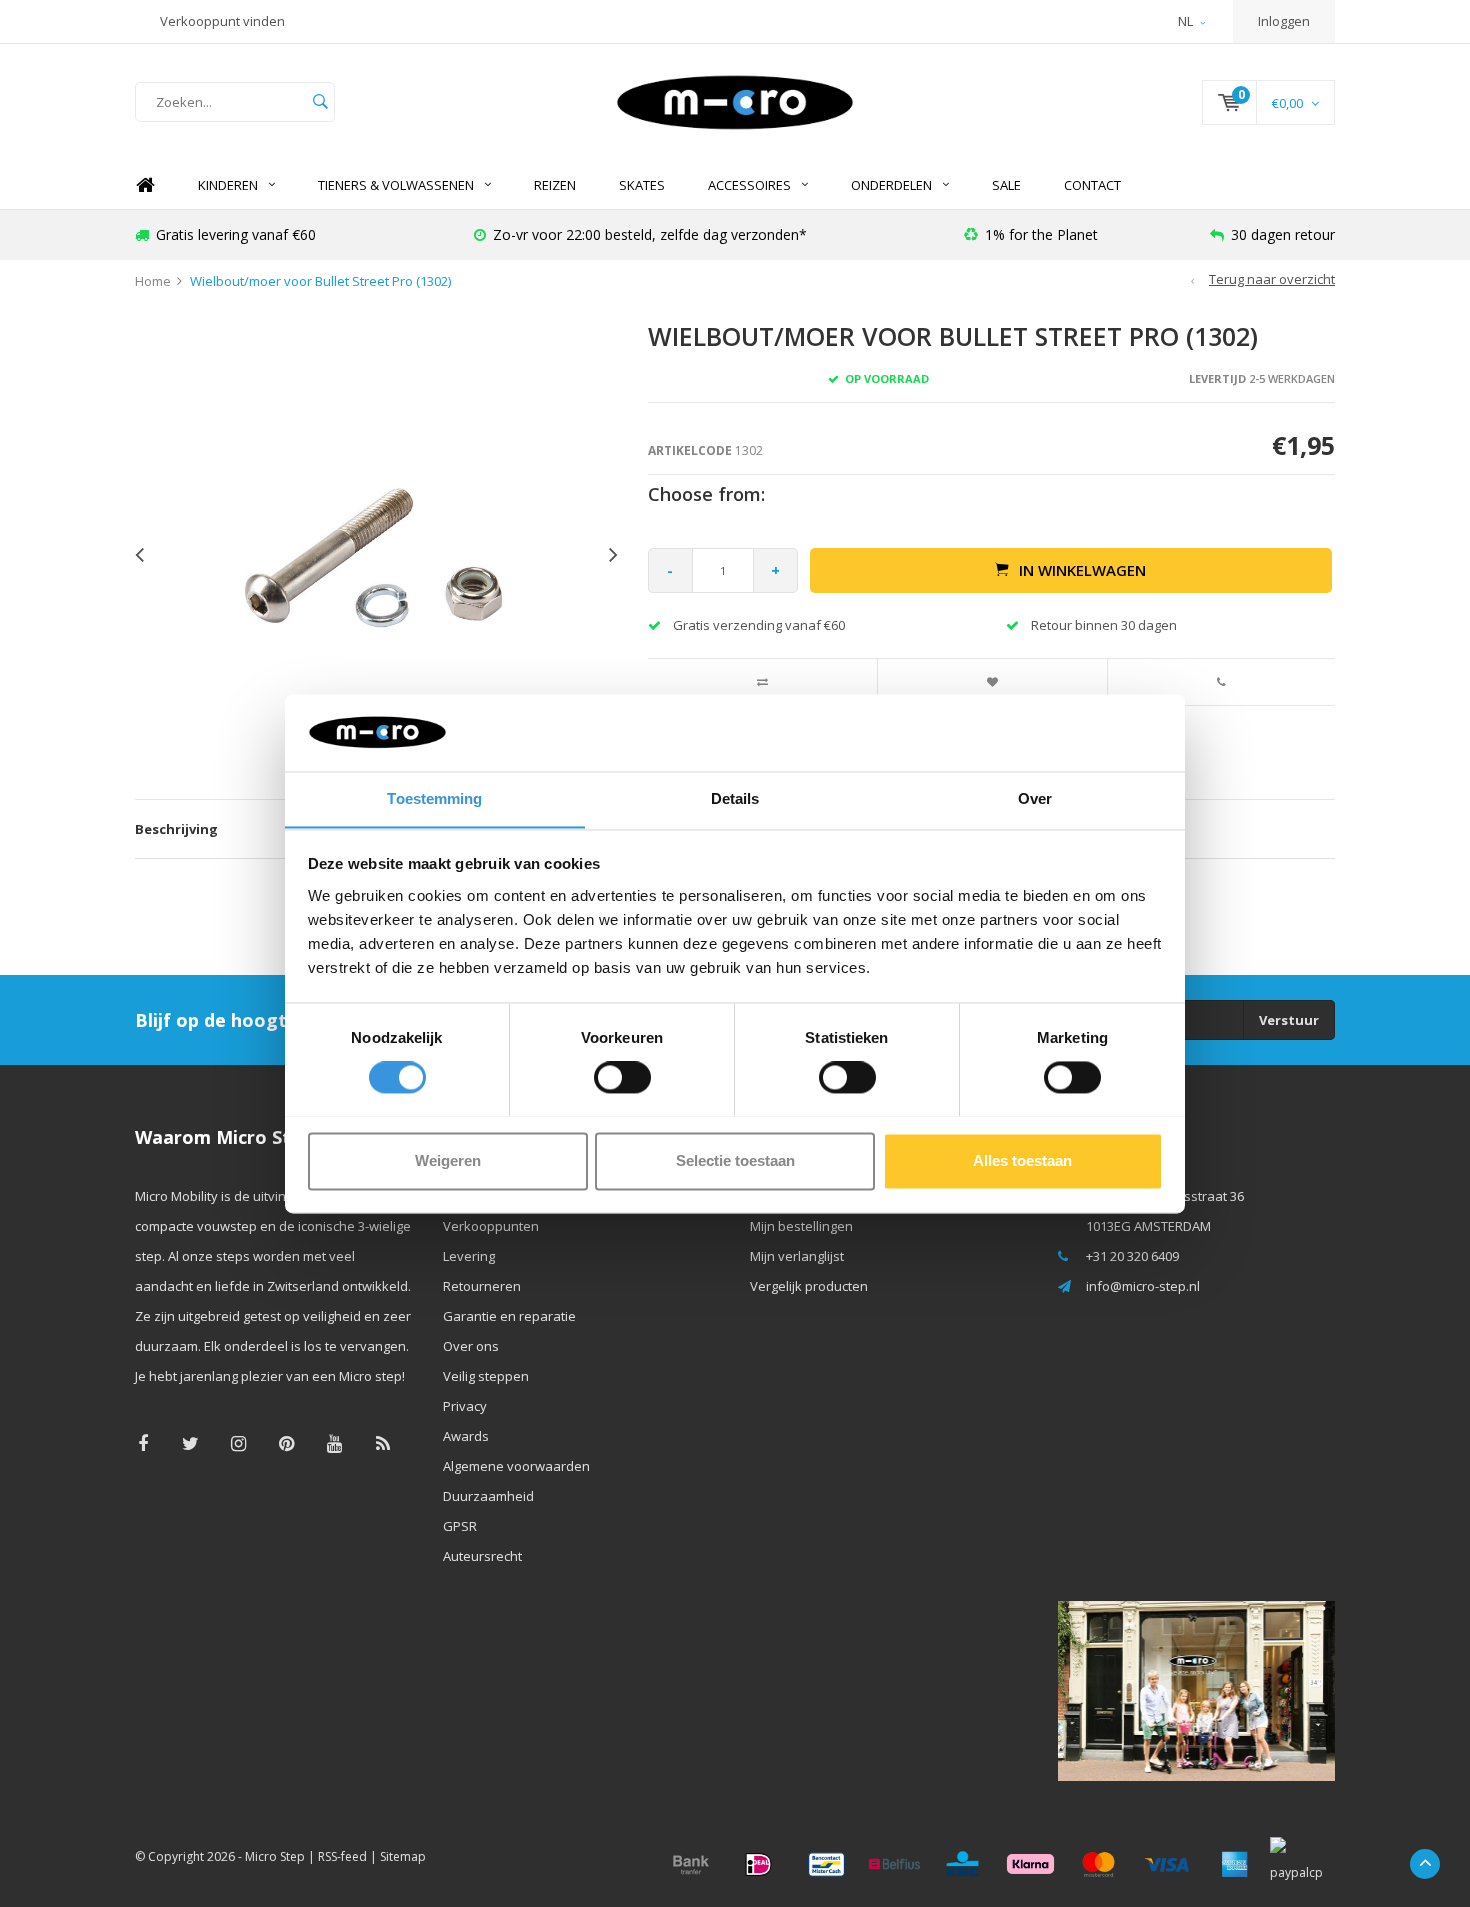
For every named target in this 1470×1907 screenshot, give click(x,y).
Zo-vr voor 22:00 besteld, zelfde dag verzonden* (650, 234)
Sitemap (403, 1856)
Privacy (465, 1406)
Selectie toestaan (735, 1160)
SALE (1006, 185)
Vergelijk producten (809, 1286)
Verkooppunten (491, 1226)
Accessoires (749, 185)
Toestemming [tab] (434, 798)
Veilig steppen (486, 1376)
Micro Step (275, 1856)
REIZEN (555, 185)
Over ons (471, 1346)
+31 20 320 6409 (1132, 1256)
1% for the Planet (1041, 234)
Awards (466, 1436)
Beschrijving (176, 829)
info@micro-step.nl (1143, 1286)
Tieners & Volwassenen (396, 185)
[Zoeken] (320, 102)
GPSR (460, 1526)
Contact (1092, 185)
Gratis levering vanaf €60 (236, 234)
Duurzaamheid (488, 1496)
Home (145, 185)
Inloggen (1284, 21)
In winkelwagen (1082, 570)
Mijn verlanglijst (797, 1256)
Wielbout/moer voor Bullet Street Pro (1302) (320, 281)
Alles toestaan (1022, 1160)
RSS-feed (342, 1856)
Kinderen (228, 185)
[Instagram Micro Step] (238, 1443)
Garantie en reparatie (509, 1316)
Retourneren (482, 1286)
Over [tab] (1035, 798)
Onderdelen (891, 185)
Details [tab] (735, 798)
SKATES (642, 185)
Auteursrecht (482, 1556)
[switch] (622, 1077)
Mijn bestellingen (801, 1226)
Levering (469, 1256)
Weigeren (448, 1160)
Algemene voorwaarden (516, 1466)
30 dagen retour (1283, 234)
